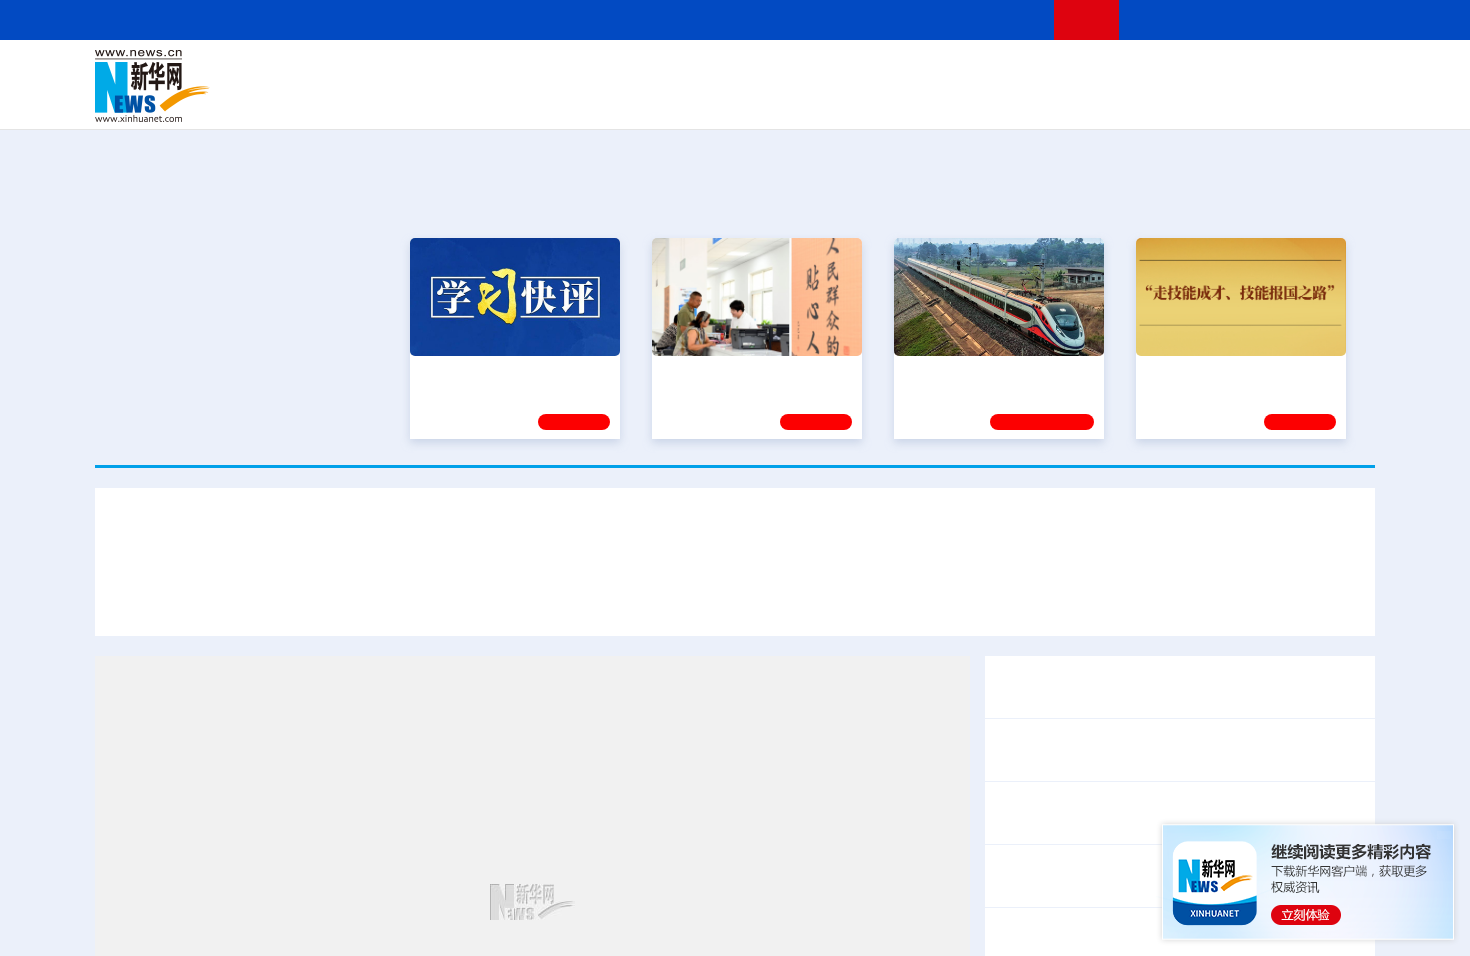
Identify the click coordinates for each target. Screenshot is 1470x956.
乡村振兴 (718, 100)
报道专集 (1301, 198)
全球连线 (798, 72)
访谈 (1151, 72)
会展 (956, 100)
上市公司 (1272, 100)
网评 (620, 72)
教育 (846, 72)
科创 (913, 72)
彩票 (988, 100)
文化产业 (1333, 100)
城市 (858, 100)
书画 (1049, 72)
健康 (1083, 72)
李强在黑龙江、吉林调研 (1083, 750)
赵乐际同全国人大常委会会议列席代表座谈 (1147, 813)
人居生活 (490, 100)
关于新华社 (553, 19)
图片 (1218, 72)
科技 (880, 72)
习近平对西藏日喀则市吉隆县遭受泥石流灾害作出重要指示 (735, 539)
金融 (378, 100)
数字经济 (597, 100)
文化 (1015, 72)
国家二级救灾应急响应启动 (773, 598)
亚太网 (1219, 100)
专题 (1325, 598)
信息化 (543, 100)
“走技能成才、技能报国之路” (1235, 370)
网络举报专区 (1339, 19)
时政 (485, 72)
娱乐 (1021, 100)
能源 (923, 100)
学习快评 (574, 419)
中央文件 (1334, 72)
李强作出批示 (613, 598)
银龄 (765, 100)
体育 (981, 72)
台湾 (688, 72)
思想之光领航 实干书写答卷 (748, 370)
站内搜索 (1257, 19)
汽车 (411, 100)
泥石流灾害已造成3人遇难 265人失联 (1017, 598)
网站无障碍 (1002, 19)
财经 (586, 72)
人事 (519, 72)
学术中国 (658, 100)
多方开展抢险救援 (1229, 598)
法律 (1286, 72)
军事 (1117, 72)
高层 (451, 72)
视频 (1185, 72)
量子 (947, 72)
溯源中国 (811, 100)
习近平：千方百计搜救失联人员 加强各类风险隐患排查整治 (339, 598)
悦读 (1086, 100)
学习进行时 (396, 72)
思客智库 (736, 72)
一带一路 (1165, 100)
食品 (443, 100)
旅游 (891, 100)
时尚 (1054, 100)
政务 (1252, 72)
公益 (1119, 100)
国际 (552, 72)
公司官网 (248, 86)
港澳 (654, 72)
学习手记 (1300, 419)
